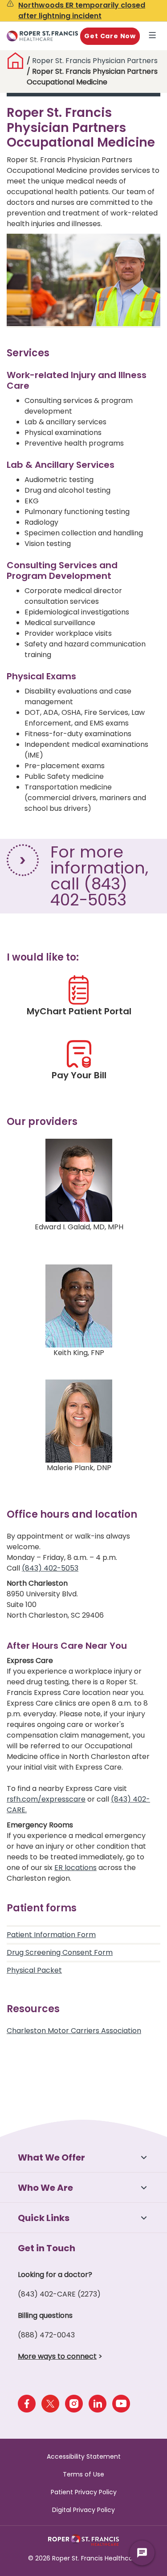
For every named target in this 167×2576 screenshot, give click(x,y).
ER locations (75, 1868)
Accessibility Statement (84, 2456)
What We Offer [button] (51, 2157)
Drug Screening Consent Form (60, 1952)
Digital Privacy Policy (83, 2510)
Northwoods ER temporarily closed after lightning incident (82, 10)
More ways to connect (57, 2356)
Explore (154, 36)
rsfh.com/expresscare (46, 1799)
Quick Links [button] (44, 2218)
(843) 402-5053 (50, 1568)
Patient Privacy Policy (84, 2492)
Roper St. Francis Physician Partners (95, 61)
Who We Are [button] (45, 2188)
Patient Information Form (51, 1935)
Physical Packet (34, 1970)
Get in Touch (47, 2248)
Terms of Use (83, 2474)
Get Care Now (110, 36)
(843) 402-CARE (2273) (59, 2294)
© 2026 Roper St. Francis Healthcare (83, 2558)
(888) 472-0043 (46, 2335)
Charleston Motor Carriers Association (74, 2031)
